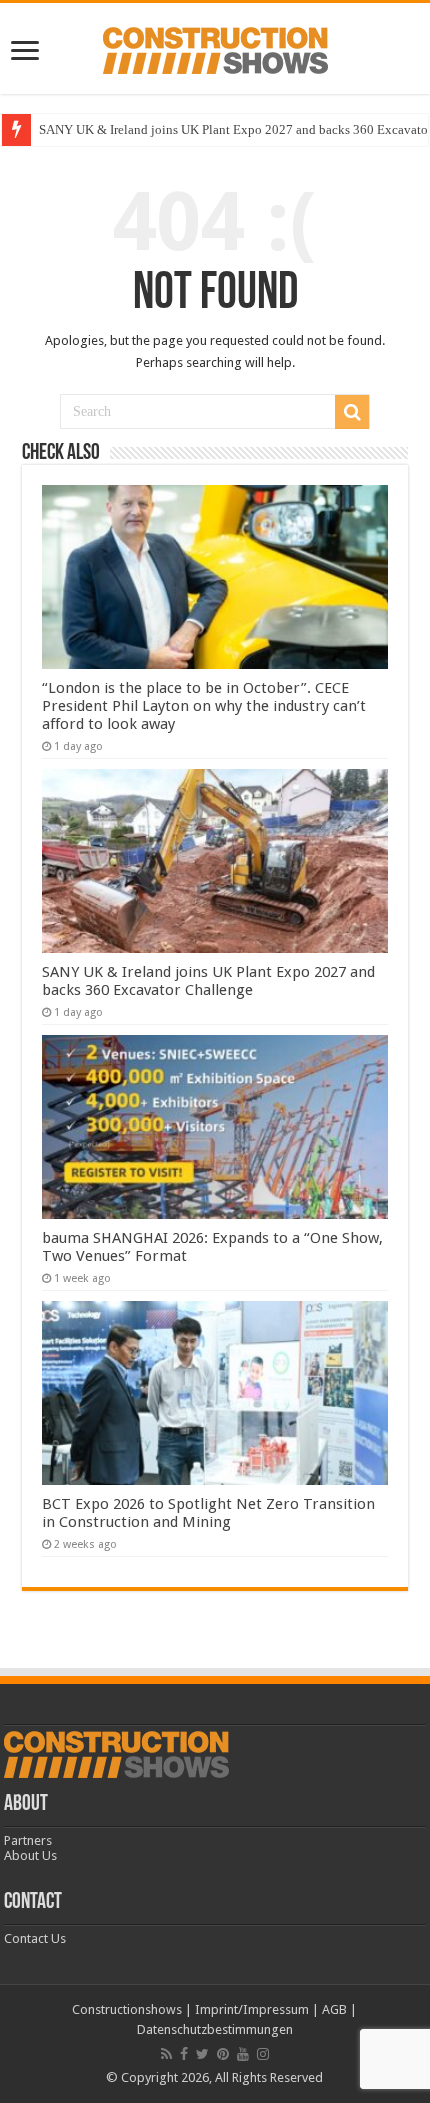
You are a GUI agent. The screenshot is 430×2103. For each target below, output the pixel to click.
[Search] (352, 412)
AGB (334, 2009)
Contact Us (35, 1938)
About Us (30, 1855)
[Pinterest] (223, 2054)
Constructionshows (127, 2009)
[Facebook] (184, 2054)
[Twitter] (202, 2054)
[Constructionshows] (215, 47)
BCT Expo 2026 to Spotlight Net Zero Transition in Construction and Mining (208, 1513)
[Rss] (166, 2054)
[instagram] (263, 2054)
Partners (28, 1840)
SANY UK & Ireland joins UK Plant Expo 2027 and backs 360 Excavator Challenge (208, 981)
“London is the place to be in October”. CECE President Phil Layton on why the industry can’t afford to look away (204, 706)
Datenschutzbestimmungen (215, 2029)
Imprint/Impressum (252, 2009)
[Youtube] (243, 2054)
